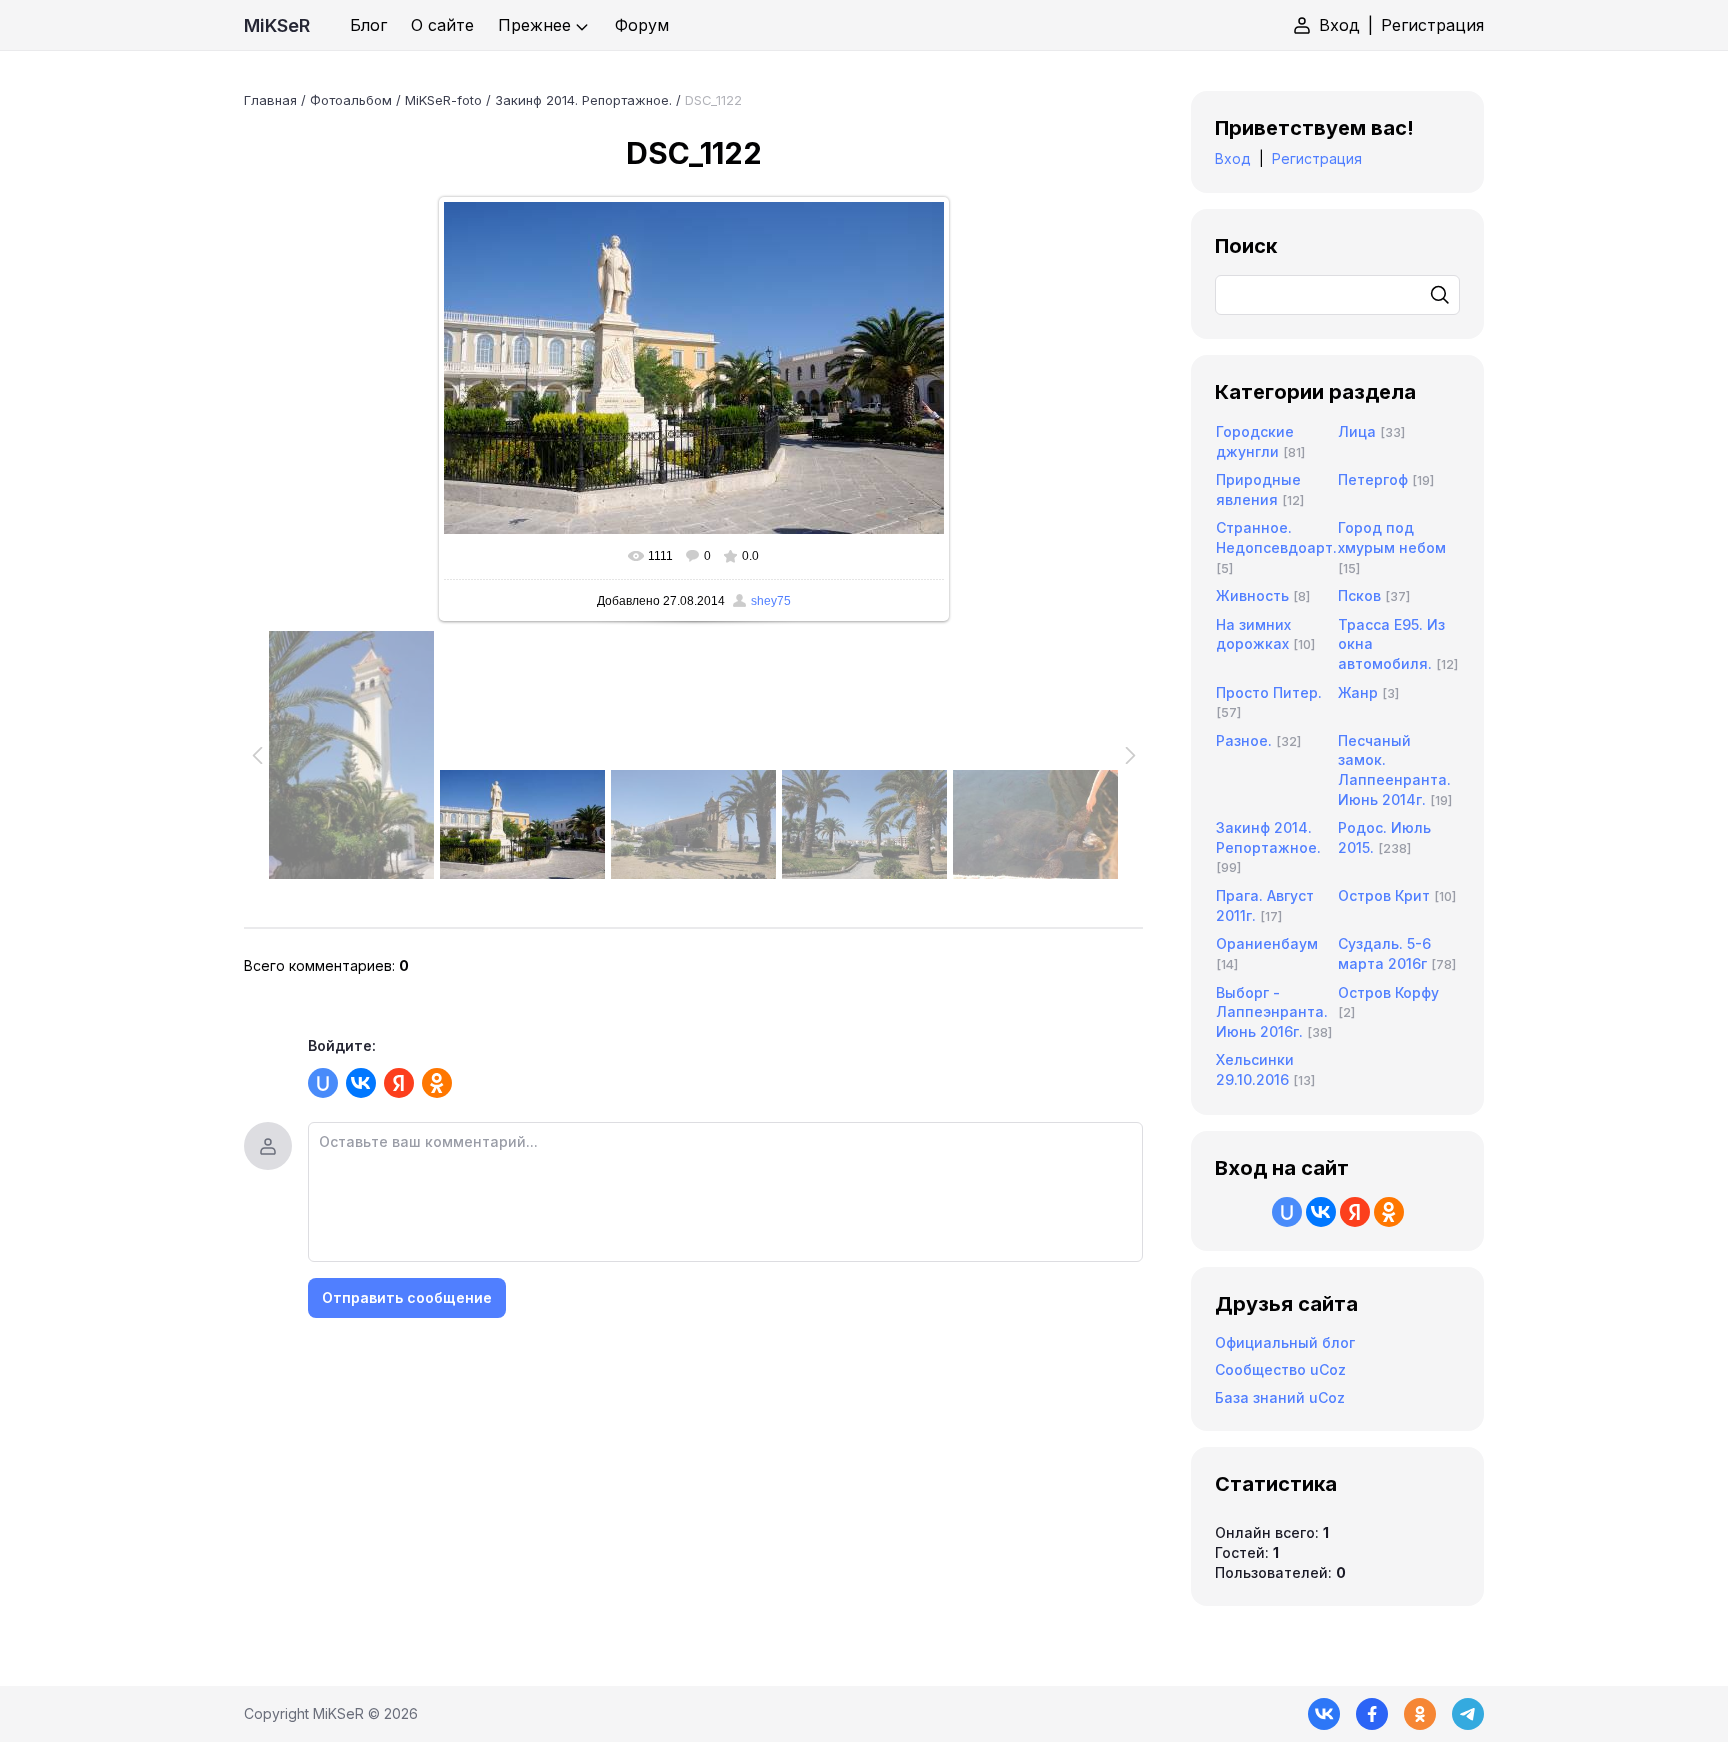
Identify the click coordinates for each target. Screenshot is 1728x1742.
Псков (1359, 595)
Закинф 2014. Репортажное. (583, 100)
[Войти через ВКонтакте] (361, 1083)
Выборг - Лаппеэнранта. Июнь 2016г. (1272, 1012)
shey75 (771, 601)
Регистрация (1432, 25)
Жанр (1358, 692)
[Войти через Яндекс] (399, 1083)
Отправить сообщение (407, 1297)
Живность (1252, 595)
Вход (1339, 25)
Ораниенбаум (1267, 943)
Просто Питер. (1269, 692)
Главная (270, 100)
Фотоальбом (351, 100)
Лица (1357, 431)
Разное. (1244, 740)
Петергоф (1373, 479)
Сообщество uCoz (1280, 1369)
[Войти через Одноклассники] (437, 1083)
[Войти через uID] (323, 1083)
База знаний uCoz (1280, 1397)
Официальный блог (1285, 1342)
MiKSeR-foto (443, 100)
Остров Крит (1384, 895)
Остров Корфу (1388, 992)
